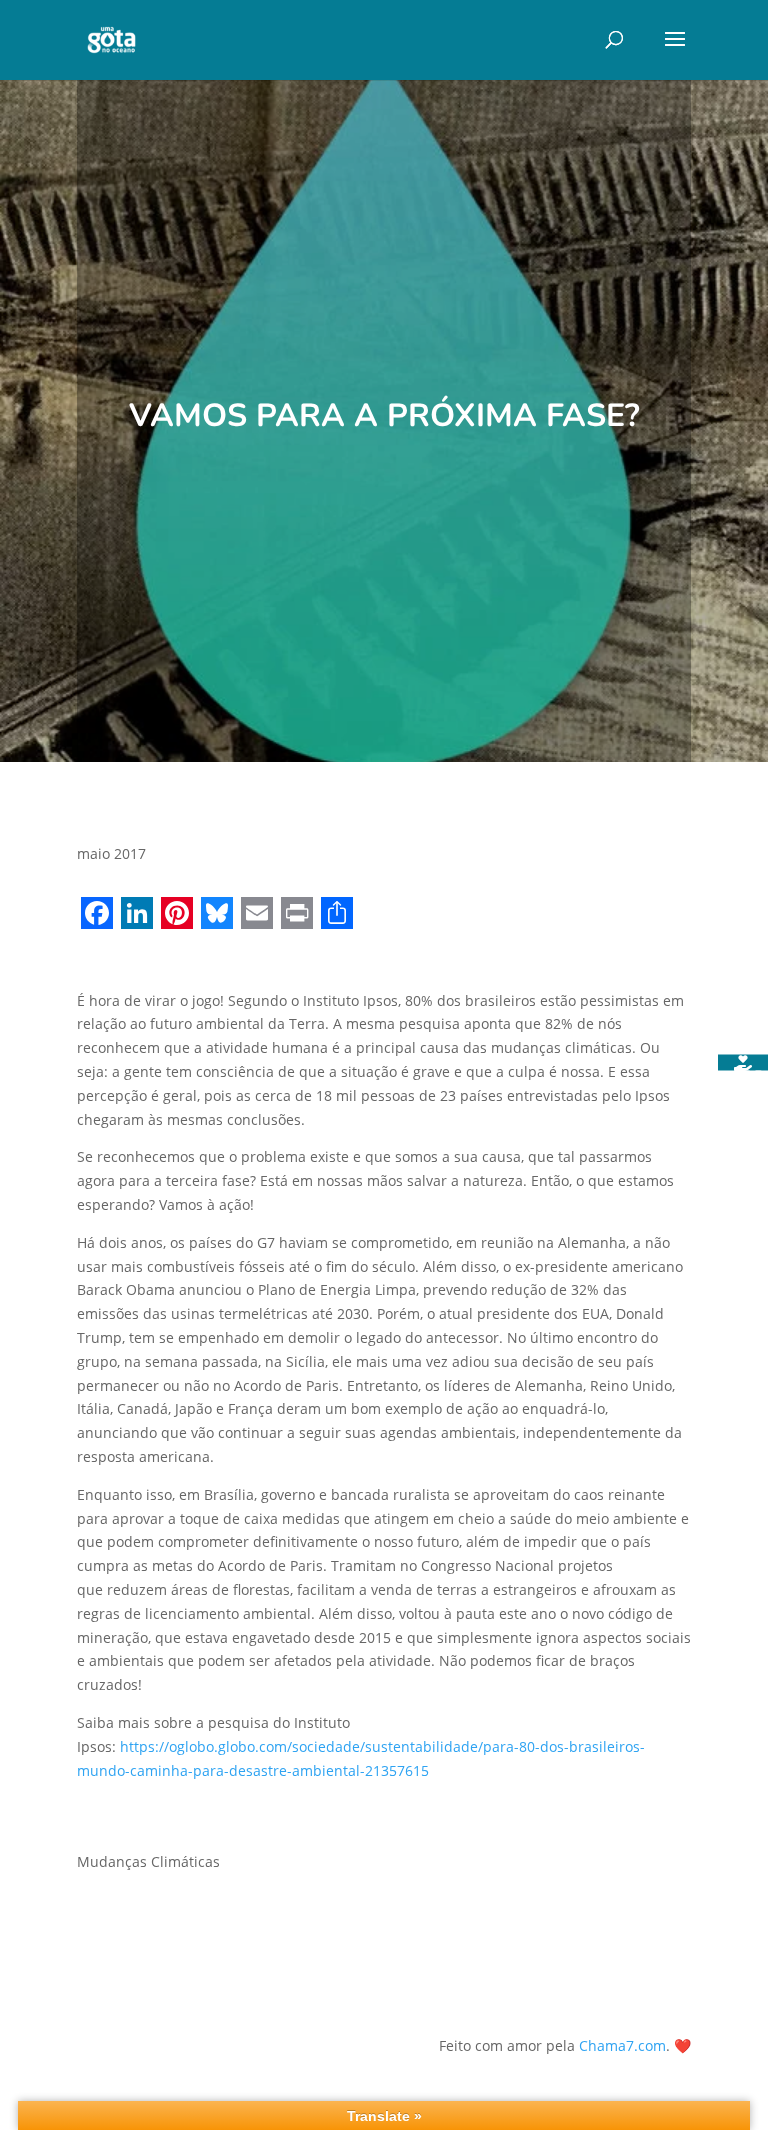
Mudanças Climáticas (148, 1861)
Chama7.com (622, 2045)
